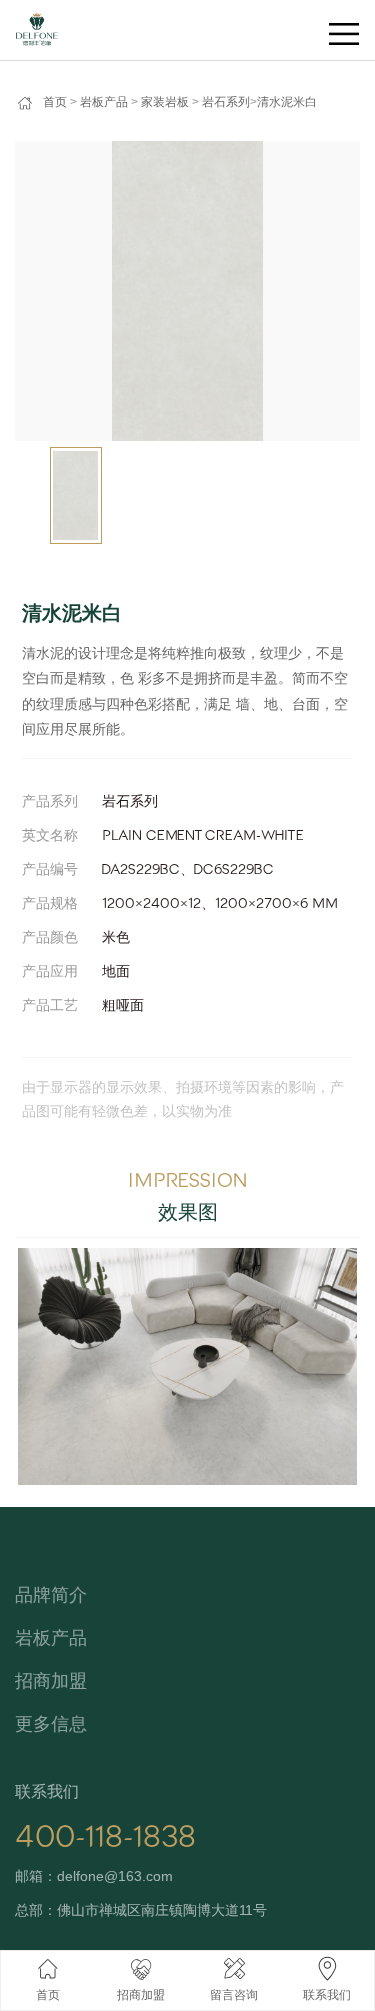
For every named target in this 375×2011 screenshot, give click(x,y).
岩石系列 (226, 102)
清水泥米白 (287, 102)
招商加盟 (51, 1681)
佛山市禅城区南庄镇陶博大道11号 (162, 1910)
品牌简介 (51, 1595)
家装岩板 (165, 102)
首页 (55, 102)
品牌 (28, 21)
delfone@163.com (115, 1876)
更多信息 (51, 1724)
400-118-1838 (105, 1837)
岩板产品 (104, 102)
